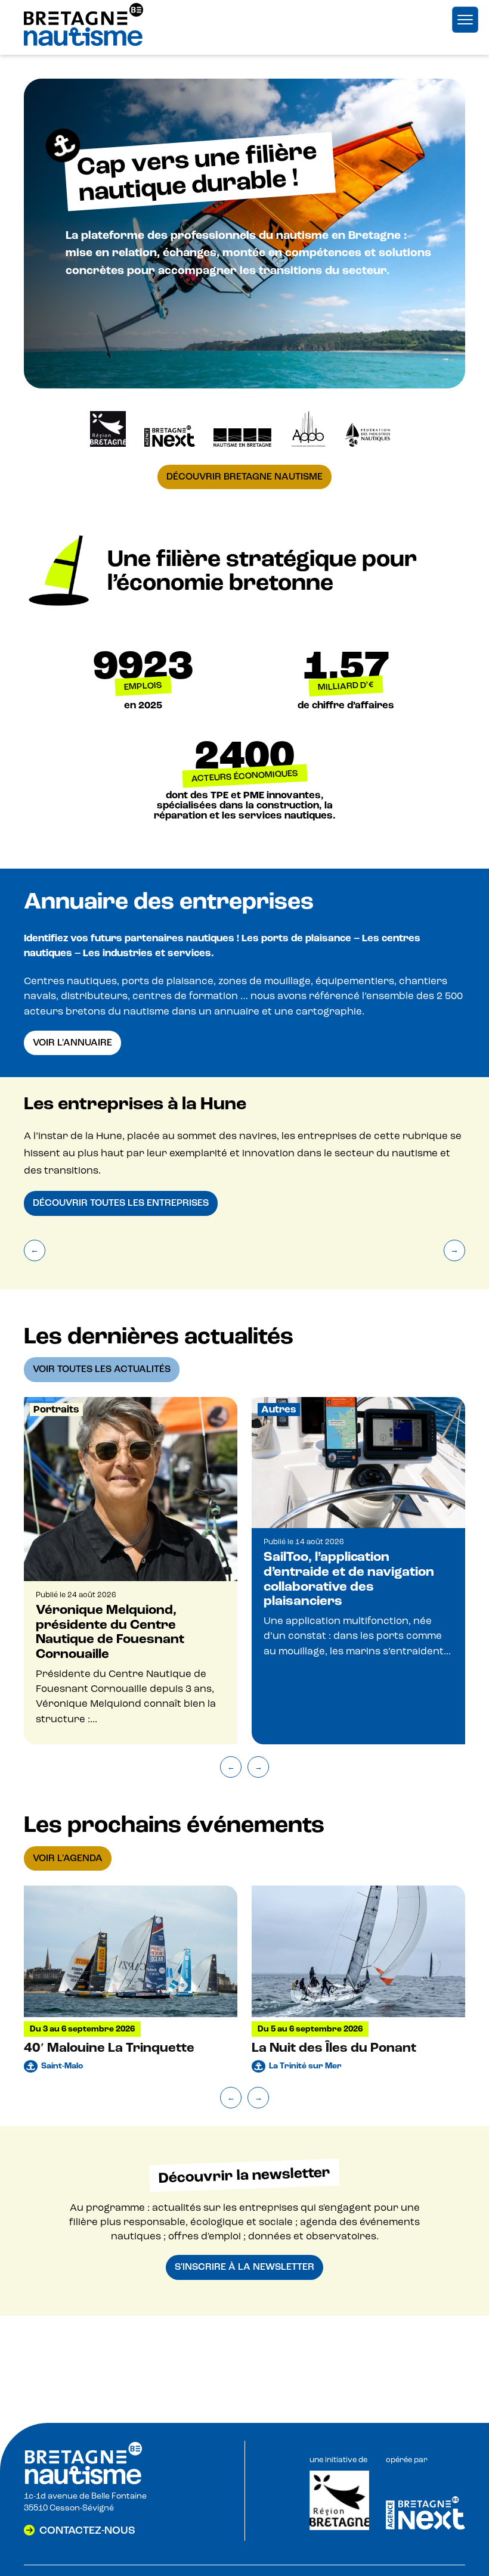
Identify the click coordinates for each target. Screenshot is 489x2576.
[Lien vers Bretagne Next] (425, 2527)
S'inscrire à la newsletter (244, 2267)
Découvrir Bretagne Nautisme (244, 477)
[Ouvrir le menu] (465, 20)
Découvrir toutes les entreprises (121, 1203)
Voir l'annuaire (72, 1043)
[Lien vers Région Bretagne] (339, 2528)
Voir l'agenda (68, 1858)
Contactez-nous (87, 2530)
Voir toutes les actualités (102, 1369)
